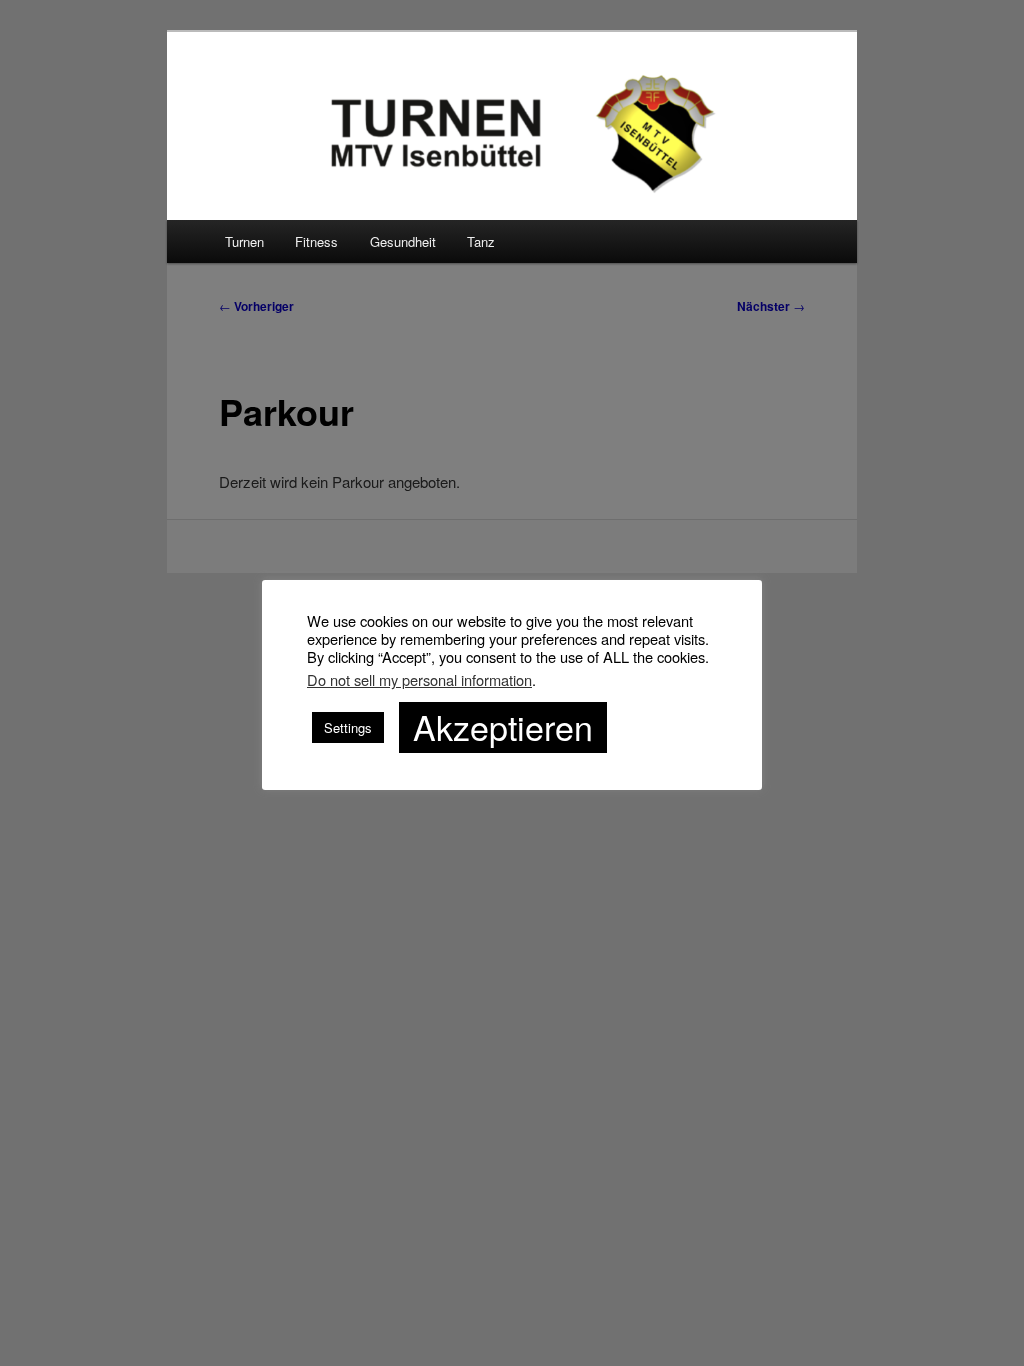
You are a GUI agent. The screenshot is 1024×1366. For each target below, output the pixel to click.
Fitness (316, 241)
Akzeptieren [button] (503, 726)
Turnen (244, 241)
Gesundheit (403, 241)
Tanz (481, 241)
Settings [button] (348, 727)
